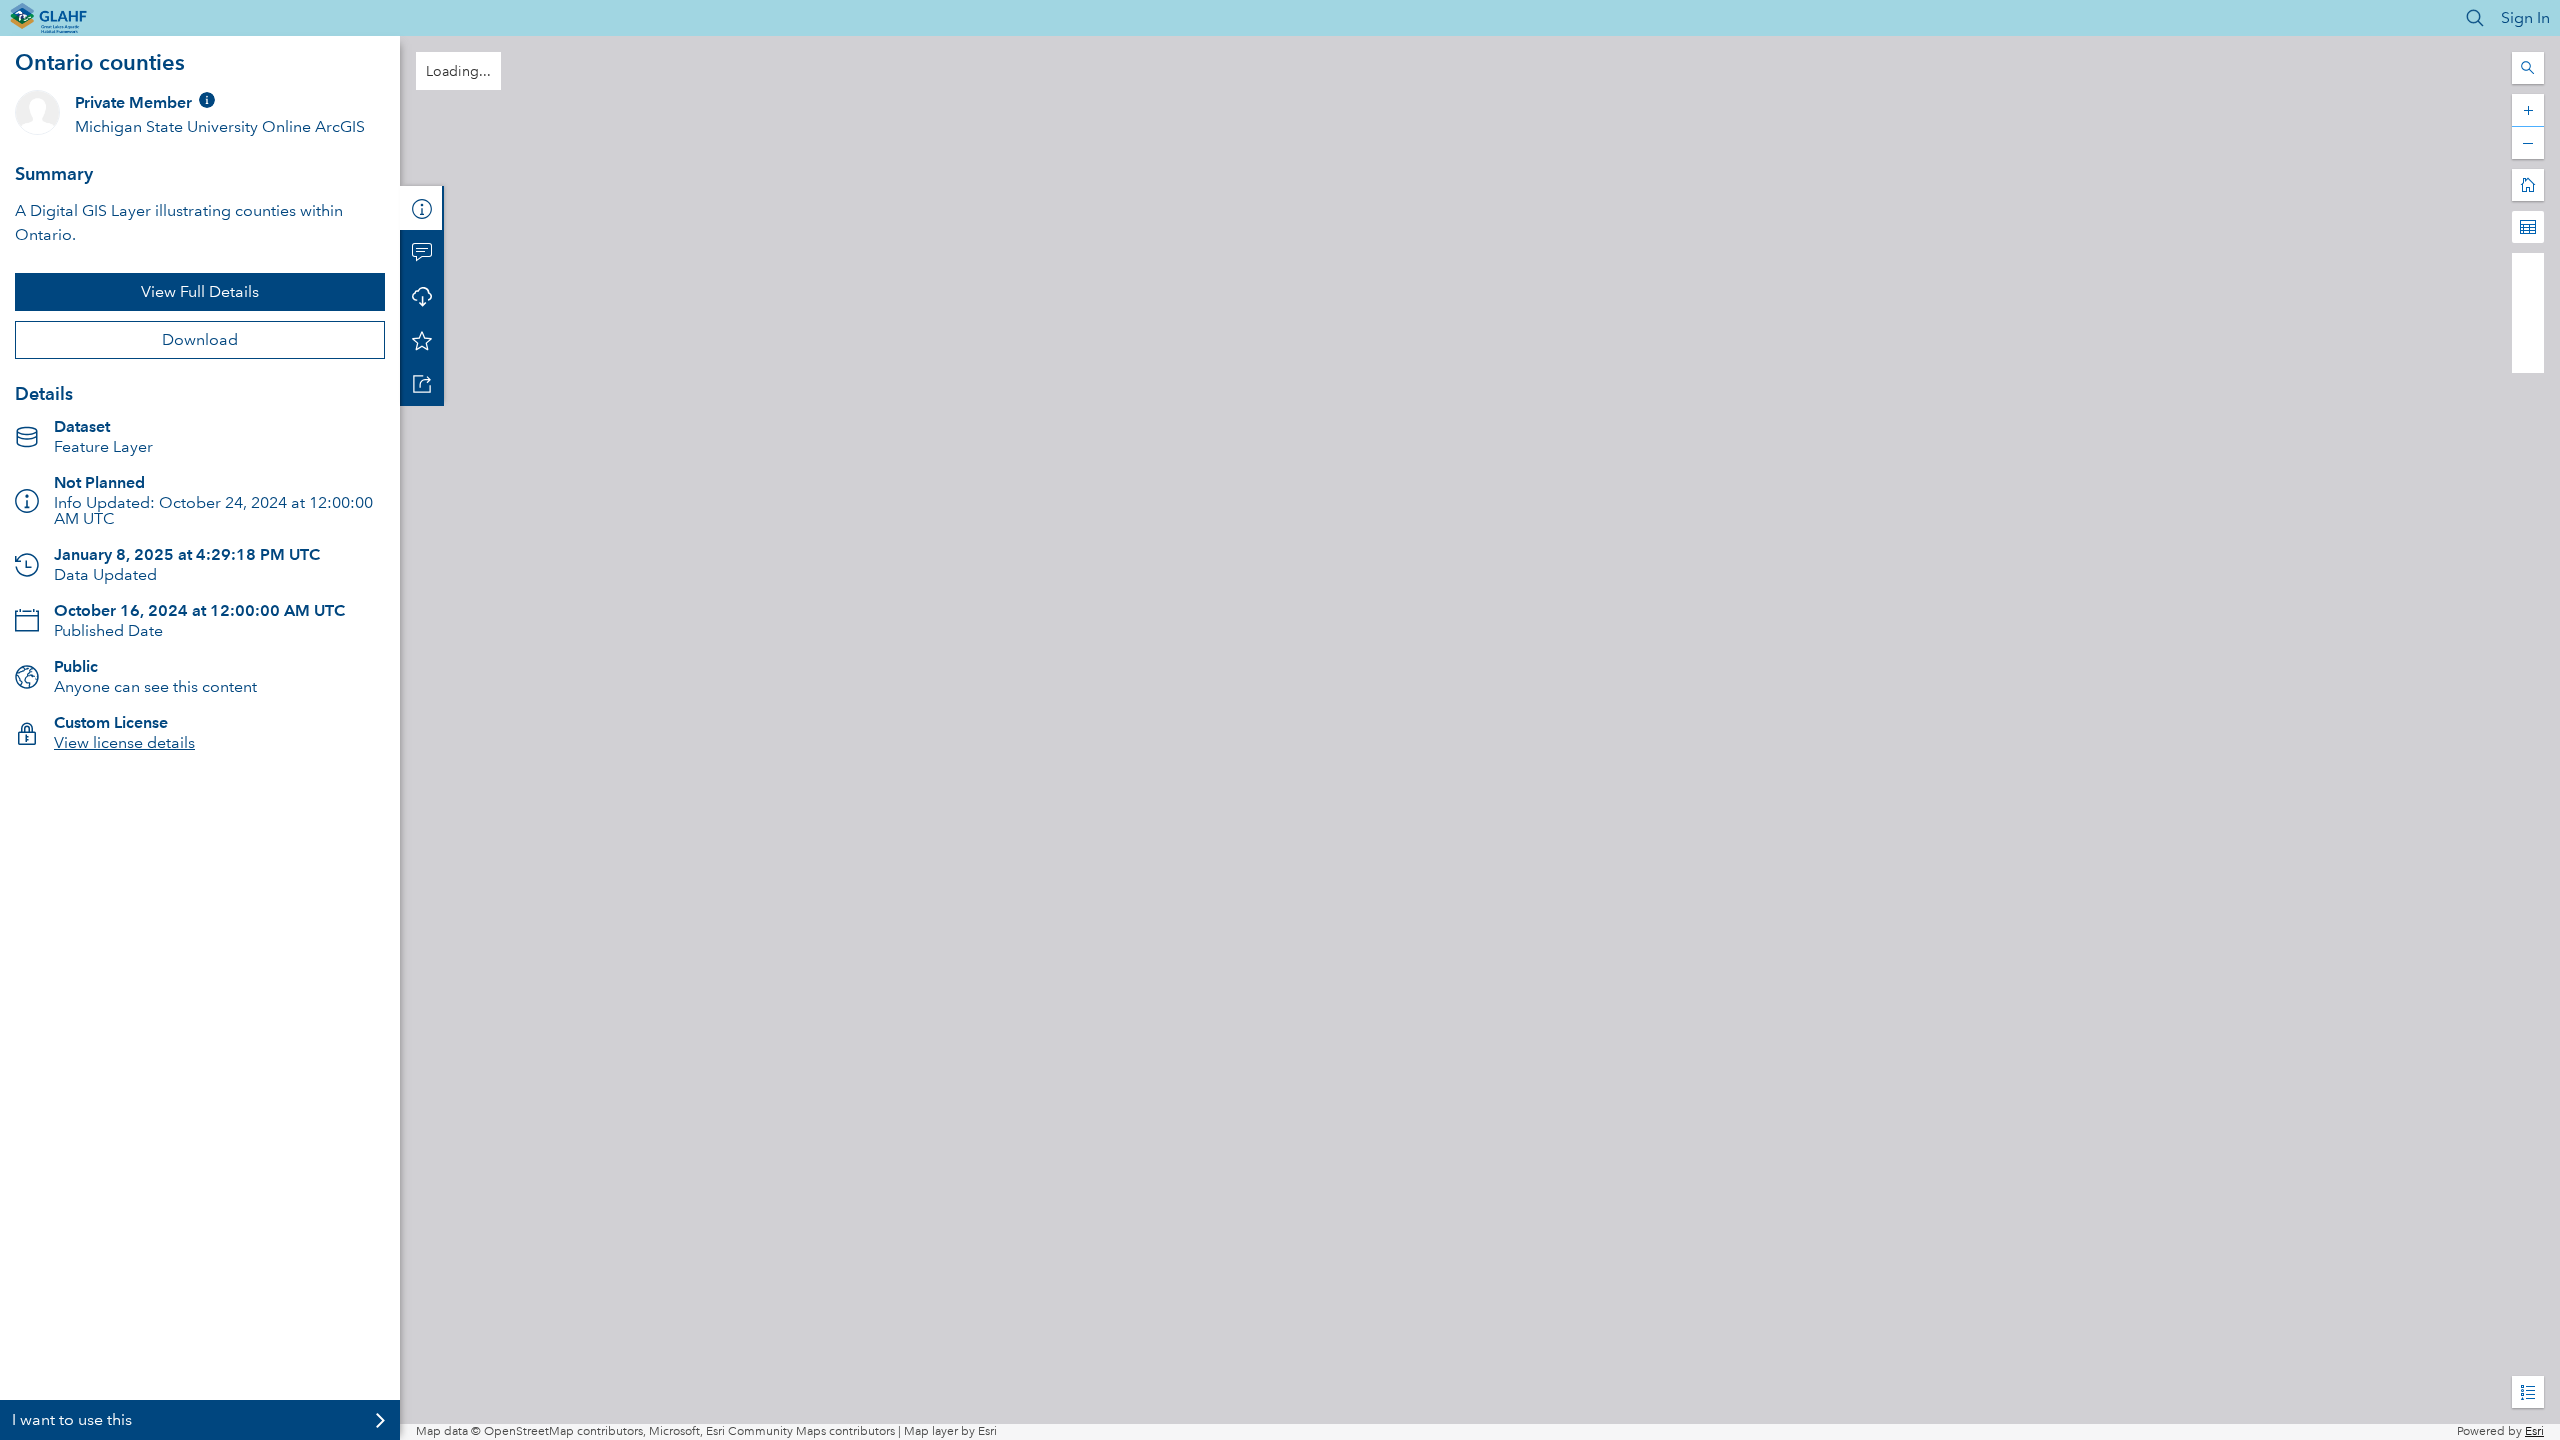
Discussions (422, 252)
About (422, 208)
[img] (207, 100)
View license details (124, 742)
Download (200, 339)
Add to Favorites (422, 340)
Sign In (2525, 17)
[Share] (422, 384)
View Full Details (200, 291)
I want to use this (72, 1419)
